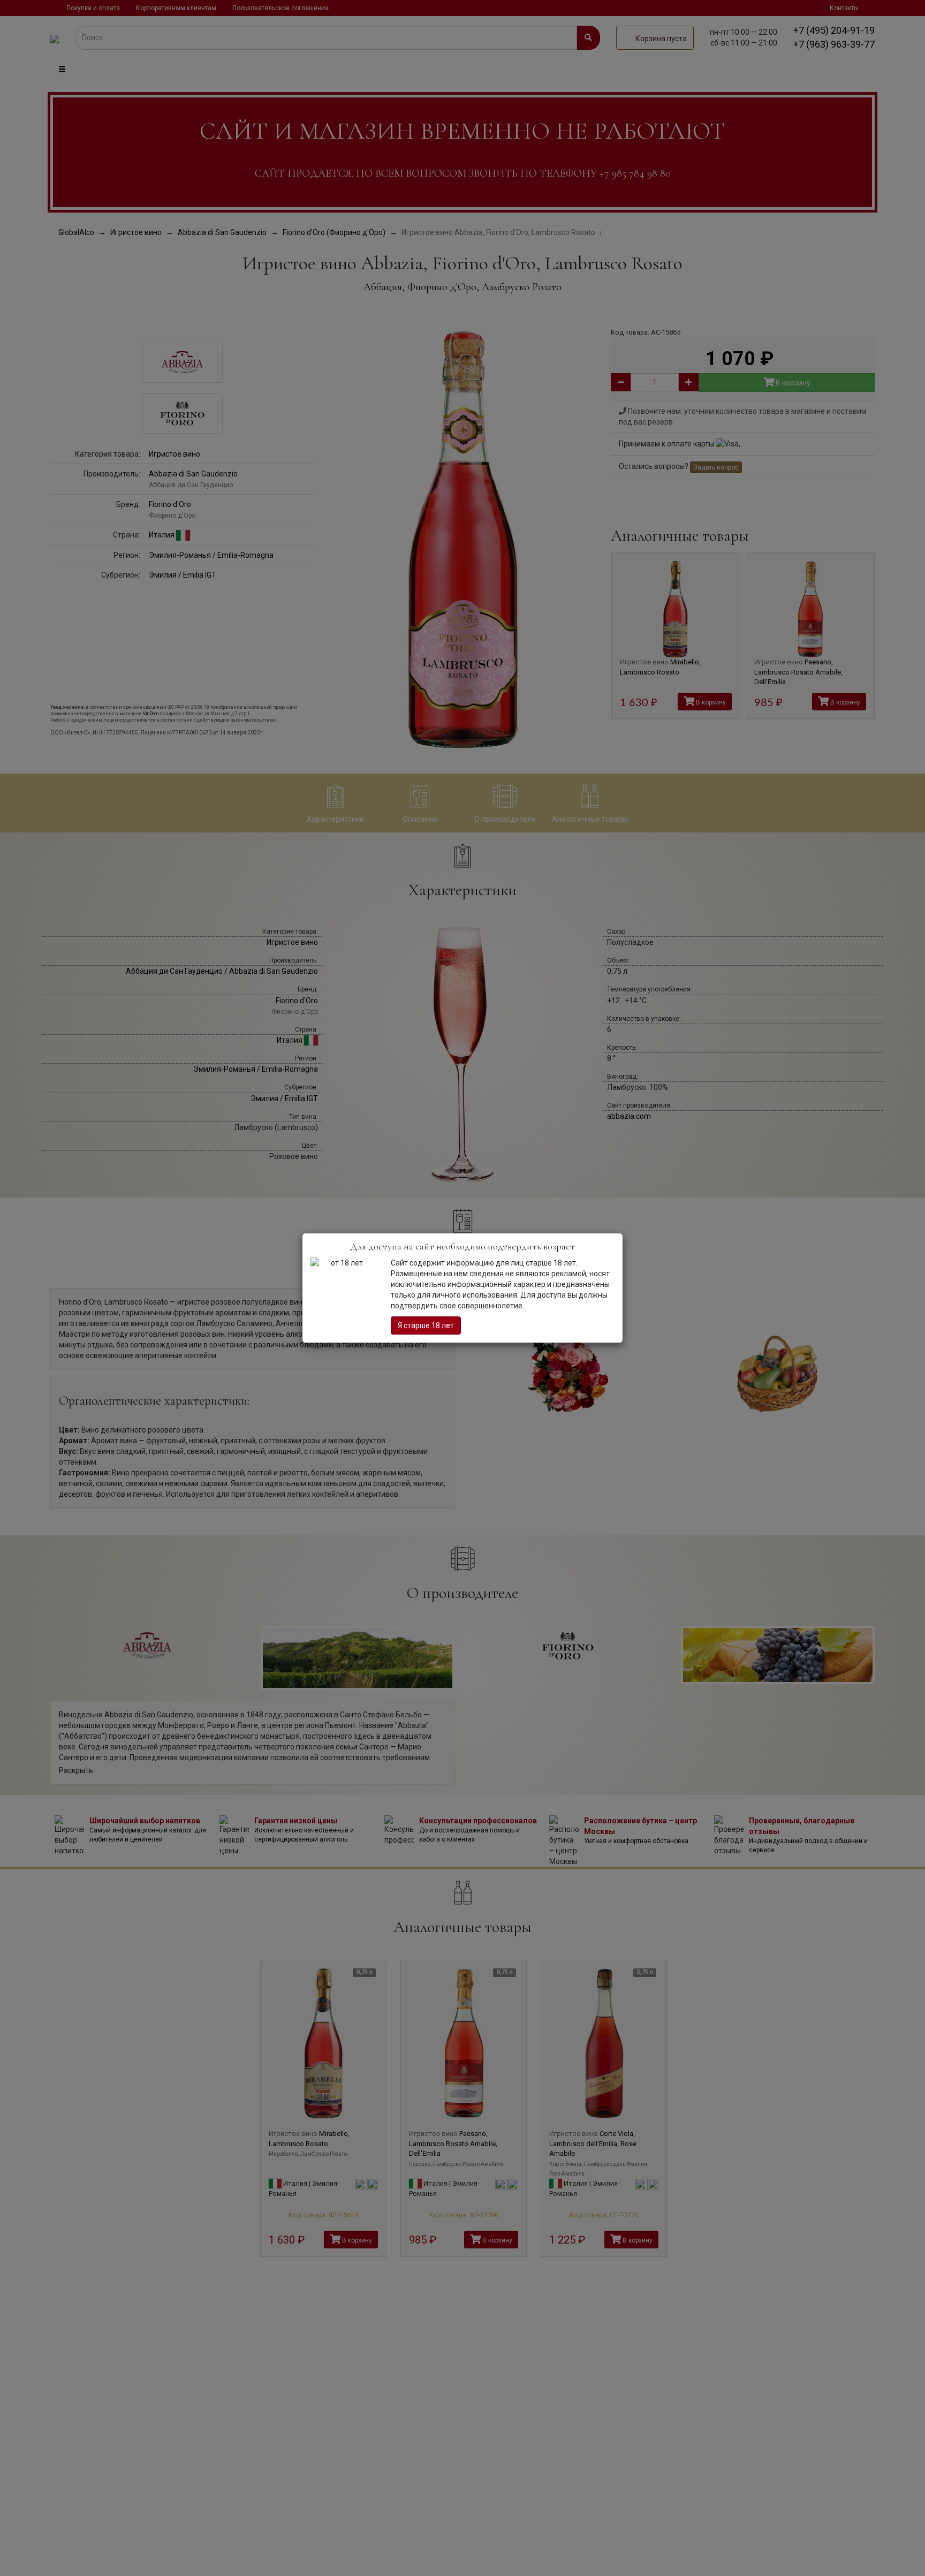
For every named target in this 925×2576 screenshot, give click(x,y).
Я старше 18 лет (426, 1325)
